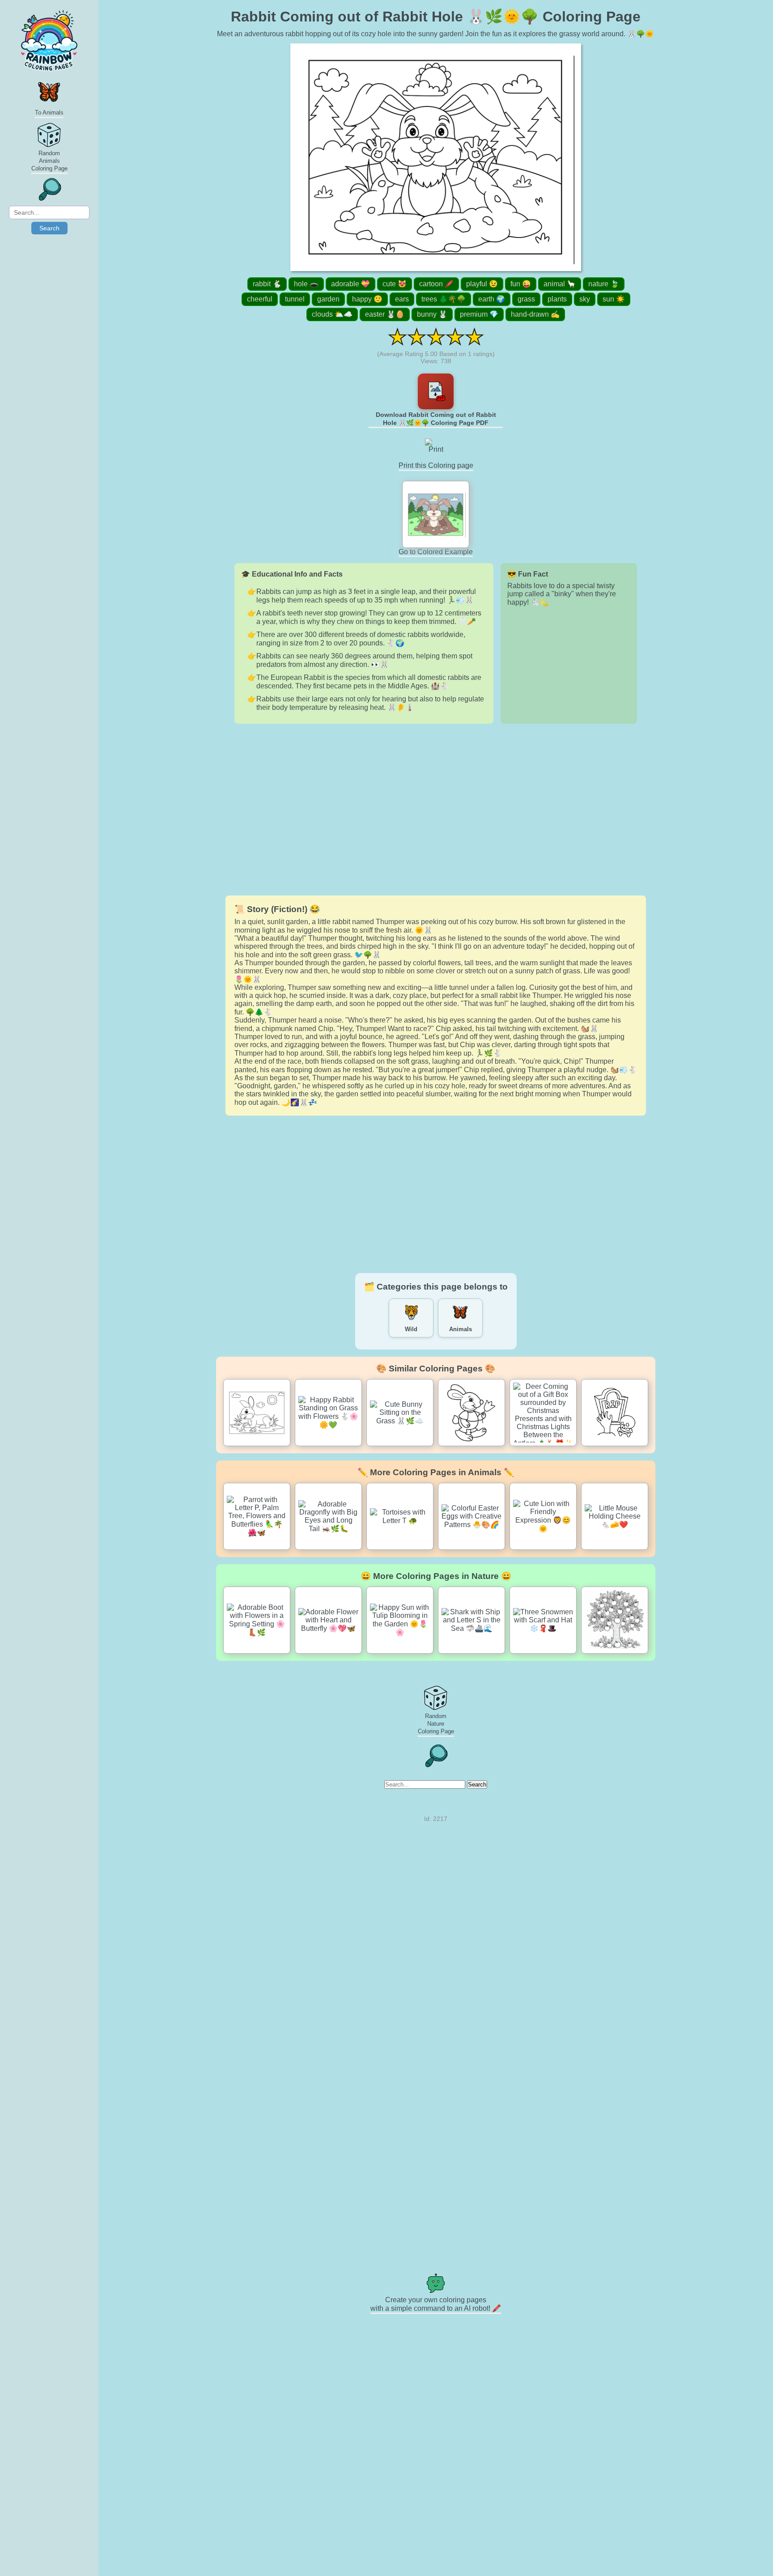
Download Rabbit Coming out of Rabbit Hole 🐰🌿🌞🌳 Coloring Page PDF (436, 419)
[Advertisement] (436, 810)
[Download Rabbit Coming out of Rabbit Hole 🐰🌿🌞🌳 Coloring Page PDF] (436, 391)
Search (49, 228)
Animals (461, 1329)
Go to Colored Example (436, 552)
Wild (411, 1329)
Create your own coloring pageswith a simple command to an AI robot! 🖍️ (436, 2304)
